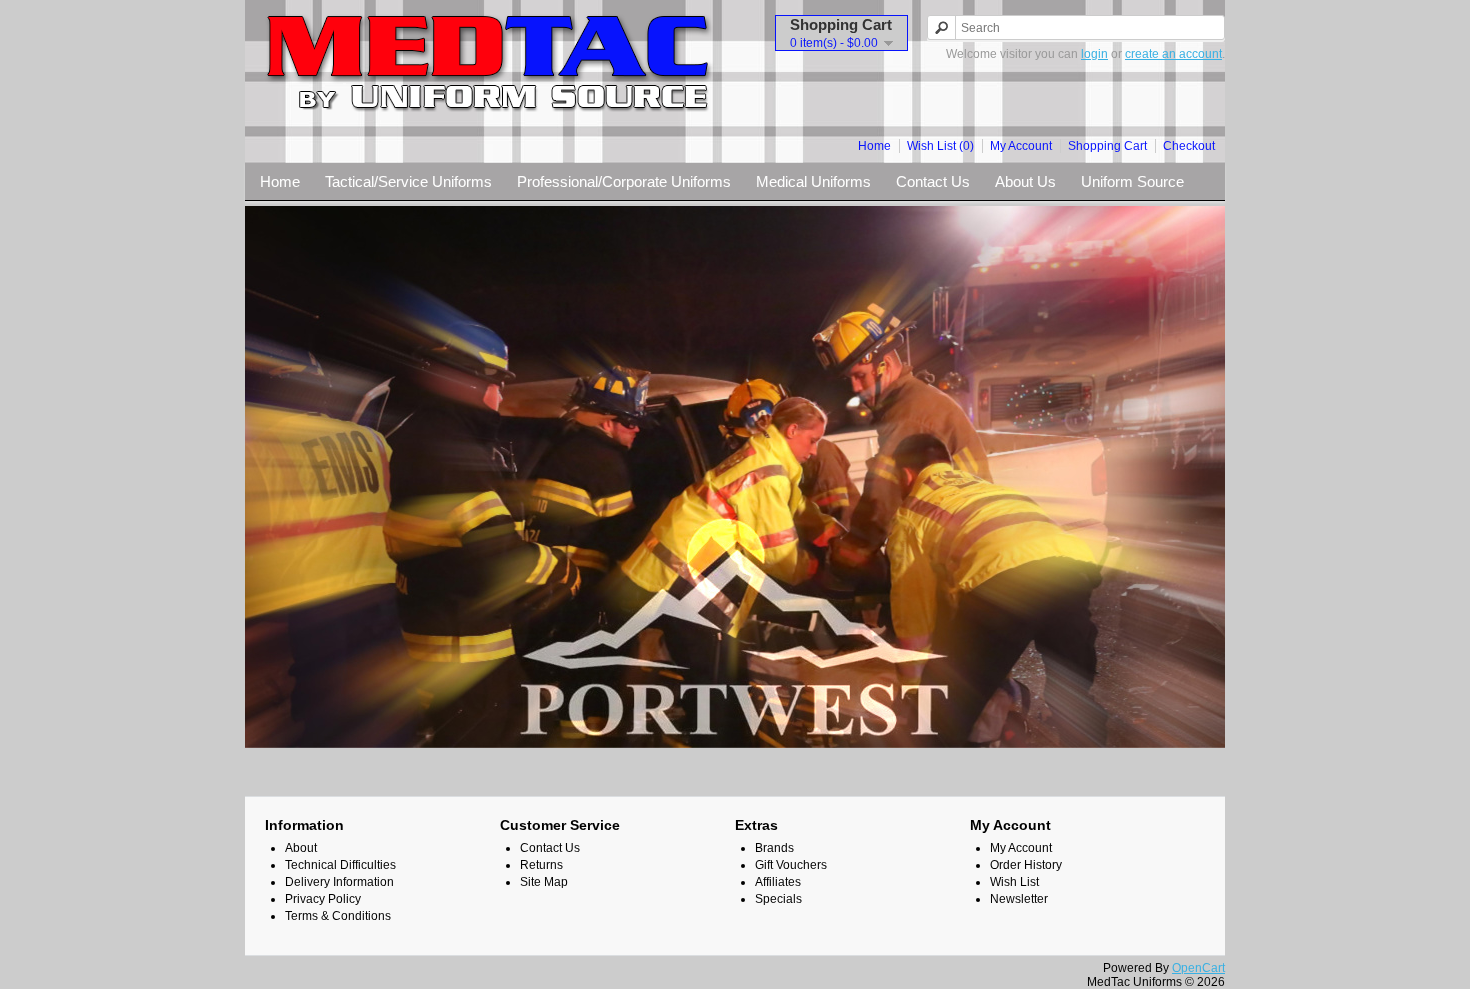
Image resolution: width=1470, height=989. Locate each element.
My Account (1021, 146)
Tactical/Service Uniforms (408, 181)
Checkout (1189, 146)
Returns (541, 865)
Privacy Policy (323, 899)
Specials (778, 899)
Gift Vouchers (791, 865)
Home (874, 146)
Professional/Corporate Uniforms (624, 181)
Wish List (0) (940, 146)
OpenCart (1198, 968)
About (301, 848)
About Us (1025, 181)
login (1094, 54)
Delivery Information (339, 882)
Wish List (1014, 882)
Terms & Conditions (338, 916)
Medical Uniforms (813, 181)
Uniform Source (1132, 181)
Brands (774, 848)
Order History (1026, 865)
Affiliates (778, 882)
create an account (1173, 54)
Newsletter (1019, 899)
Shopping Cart (1107, 146)
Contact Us (933, 181)
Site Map (544, 882)
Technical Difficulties (340, 865)
